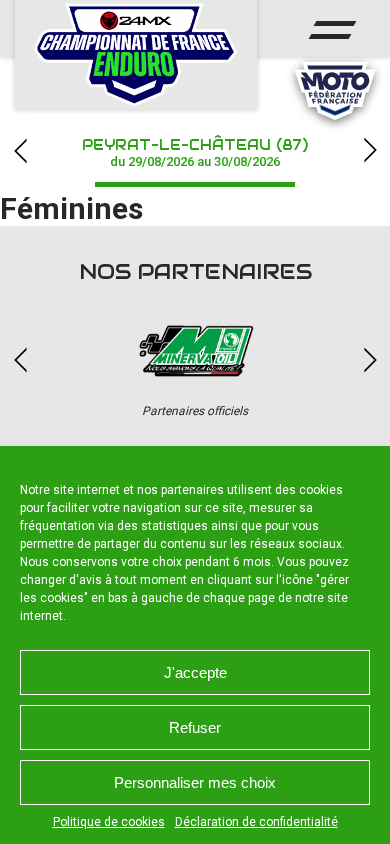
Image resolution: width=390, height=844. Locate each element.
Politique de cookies (109, 822)
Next (370, 150)
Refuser (195, 727)
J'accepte (195, 672)
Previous (20, 150)
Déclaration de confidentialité (256, 822)
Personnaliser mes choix (195, 782)
